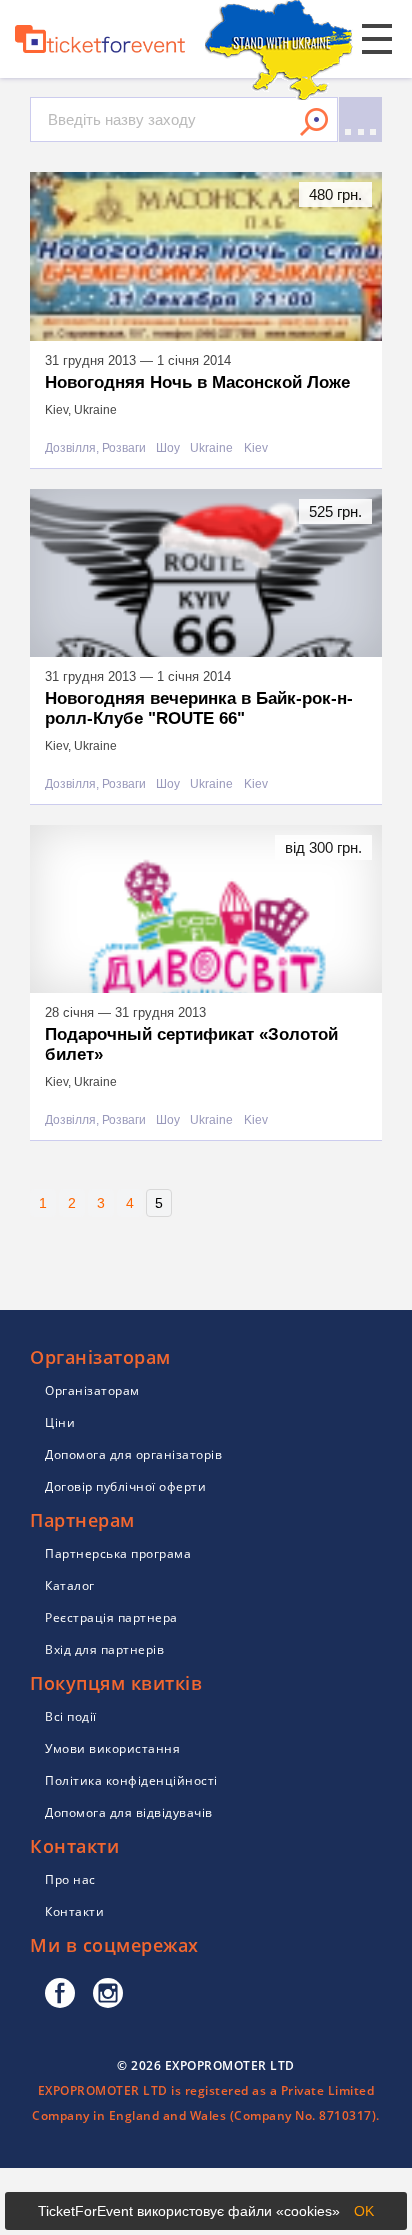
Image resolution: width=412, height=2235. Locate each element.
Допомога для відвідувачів (129, 1812)
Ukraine (211, 448)
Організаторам (92, 1390)
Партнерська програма (118, 1553)
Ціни (60, 1422)
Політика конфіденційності (131, 1780)
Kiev (256, 448)
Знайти (314, 122)
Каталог (70, 1585)
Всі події (71, 1716)
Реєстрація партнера (111, 1617)
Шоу (168, 448)
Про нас (70, 1879)
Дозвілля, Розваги (95, 448)
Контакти (74, 1911)
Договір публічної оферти (125, 1486)
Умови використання (112, 1748)
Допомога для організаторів (133, 1454)
